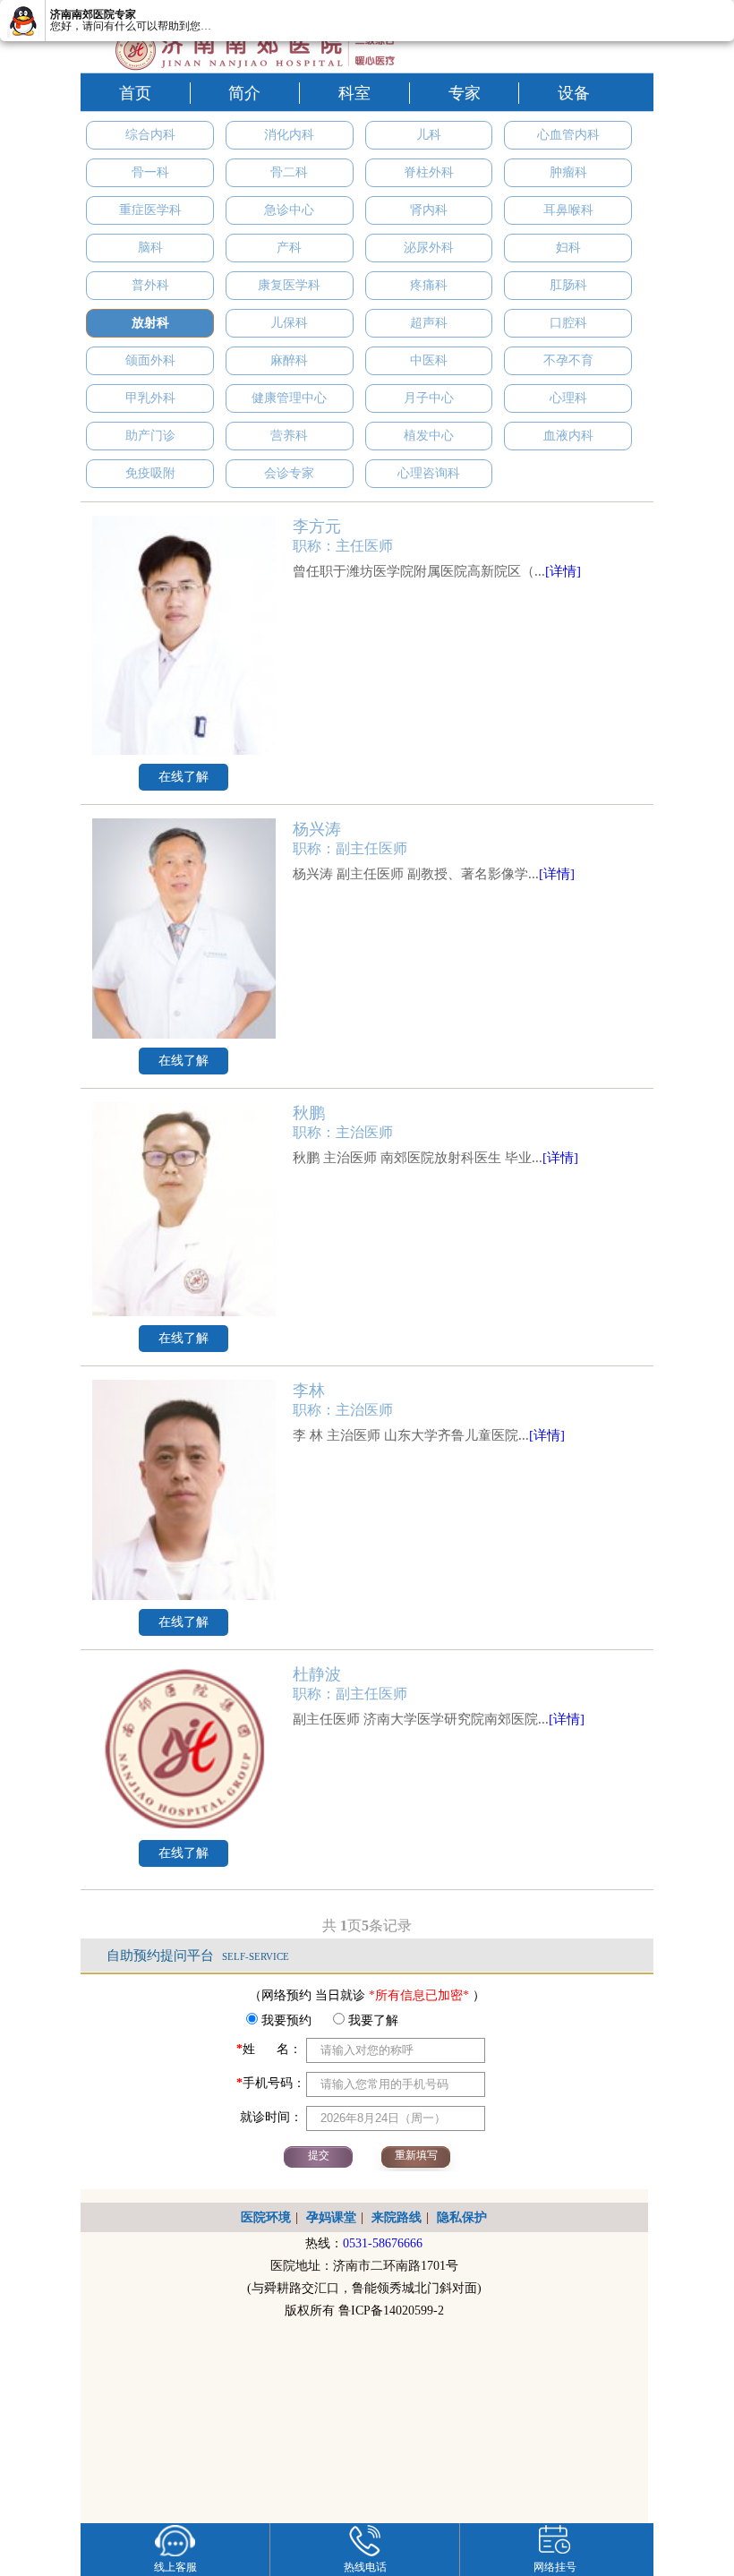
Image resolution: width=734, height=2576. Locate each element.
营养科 (289, 436)
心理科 (568, 398)
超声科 (429, 323)
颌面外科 (150, 360)
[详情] (563, 571)
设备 (574, 93)
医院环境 (266, 2217)
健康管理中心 (289, 398)
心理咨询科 (429, 473)
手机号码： (271, 2083)
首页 (135, 93)
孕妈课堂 (331, 2217)
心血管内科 (568, 135)
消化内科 (289, 135)
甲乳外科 (150, 398)
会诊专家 (289, 473)
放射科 (150, 323)
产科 (289, 248)
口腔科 (568, 323)
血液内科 (568, 436)
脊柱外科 (429, 172)
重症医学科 (150, 210)
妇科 (568, 248)
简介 (244, 93)
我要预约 (285, 2020)
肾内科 (429, 210)
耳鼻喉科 (568, 210)
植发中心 (429, 436)
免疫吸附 (150, 473)
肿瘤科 (568, 172)
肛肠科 (568, 285)
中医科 (429, 360)
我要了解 (371, 2020)
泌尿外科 (429, 248)
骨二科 (289, 172)
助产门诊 (150, 436)
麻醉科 (289, 360)
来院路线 (397, 2217)
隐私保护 (462, 2217)
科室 (354, 93)
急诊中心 (289, 210)
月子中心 (429, 398)
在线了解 (183, 777)
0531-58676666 (383, 2243)
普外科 (150, 285)
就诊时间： (269, 2117)
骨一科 (150, 172)
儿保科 (289, 323)
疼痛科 (429, 285)
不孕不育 (568, 360)
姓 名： (269, 2049)
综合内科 (150, 135)
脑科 (150, 248)
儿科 (429, 135)
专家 (465, 93)
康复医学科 (289, 285)
